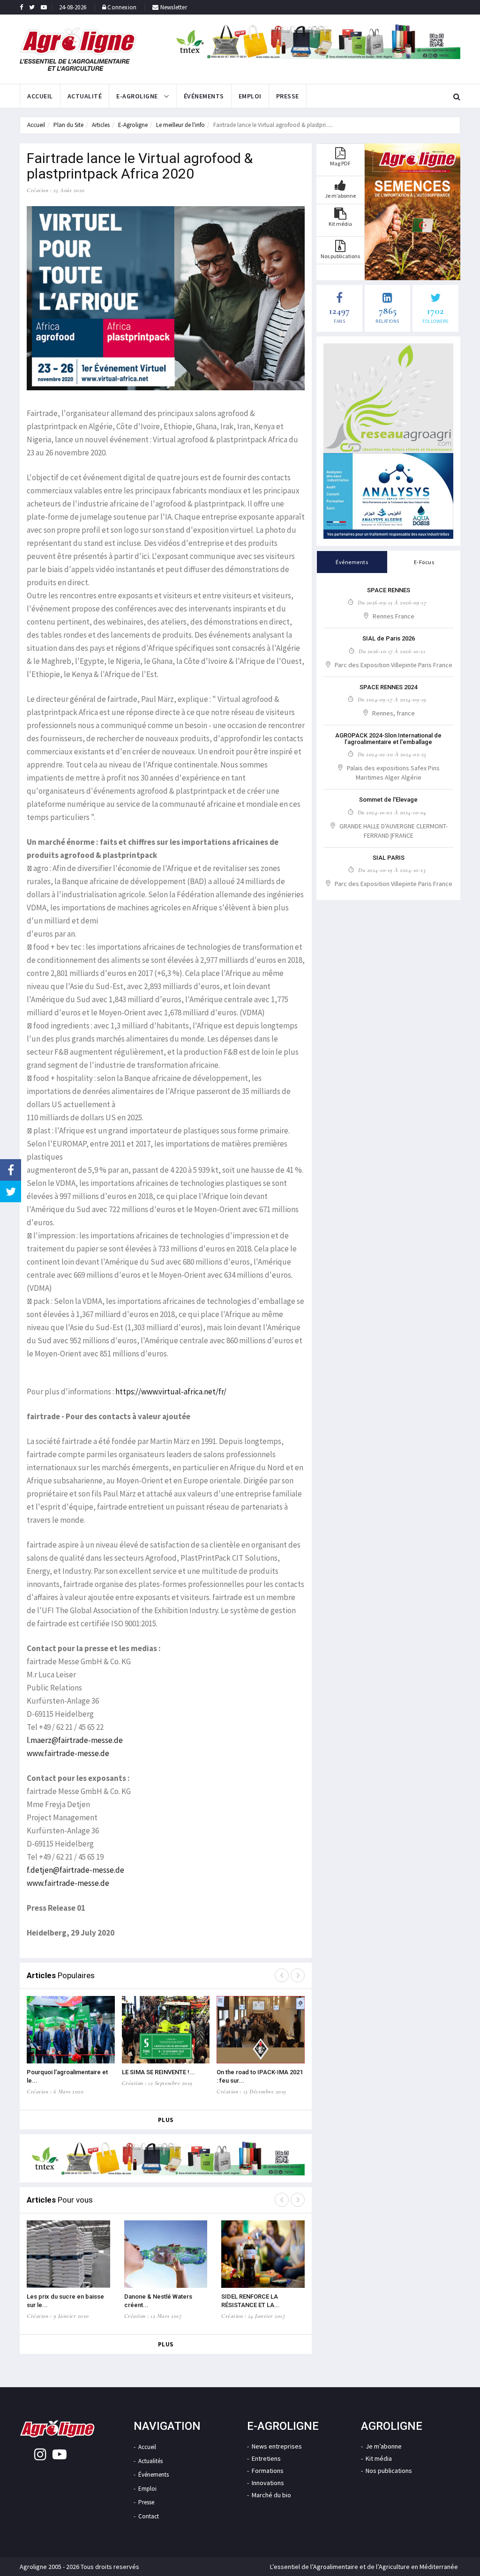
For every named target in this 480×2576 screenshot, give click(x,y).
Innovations (268, 2483)
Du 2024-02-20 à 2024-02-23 (392, 754)
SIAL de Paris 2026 (389, 638)
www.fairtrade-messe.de (68, 1753)
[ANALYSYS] (388, 496)
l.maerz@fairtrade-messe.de (75, 1740)
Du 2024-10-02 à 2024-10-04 (392, 812)
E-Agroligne (133, 125)
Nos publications (389, 2471)
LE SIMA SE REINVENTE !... (158, 2072)
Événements (204, 96)
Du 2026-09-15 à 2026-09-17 (392, 603)
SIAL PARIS (389, 858)
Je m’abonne (384, 2446)
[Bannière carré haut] (388, 398)
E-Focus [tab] (424, 562)
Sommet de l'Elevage (388, 800)
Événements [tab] (352, 562)
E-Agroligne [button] (138, 96)
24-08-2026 (73, 7)
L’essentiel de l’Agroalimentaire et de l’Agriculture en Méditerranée (364, 2567)
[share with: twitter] (11, 1191)
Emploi (250, 96)
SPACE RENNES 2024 (388, 687)
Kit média (379, 2458)
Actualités (150, 2461)
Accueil (40, 96)
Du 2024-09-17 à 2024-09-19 (392, 700)
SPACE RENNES (389, 590)
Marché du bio (271, 2495)
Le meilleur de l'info (180, 125)
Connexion (122, 7)
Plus (166, 2120)
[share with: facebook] (11, 1170)
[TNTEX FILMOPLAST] (316, 42)
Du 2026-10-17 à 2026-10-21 (392, 651)
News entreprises (277, 2446)
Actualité (85, 96)
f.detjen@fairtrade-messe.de (75, 1870)
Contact (149, 2516)
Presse (288, 96)
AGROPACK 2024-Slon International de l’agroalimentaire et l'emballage (388, 739)
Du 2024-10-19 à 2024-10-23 (392, 870)
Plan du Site (68, 125)
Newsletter (173, 7)
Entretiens (266, 2458)
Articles (101, 125)
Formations (268, 2471)
